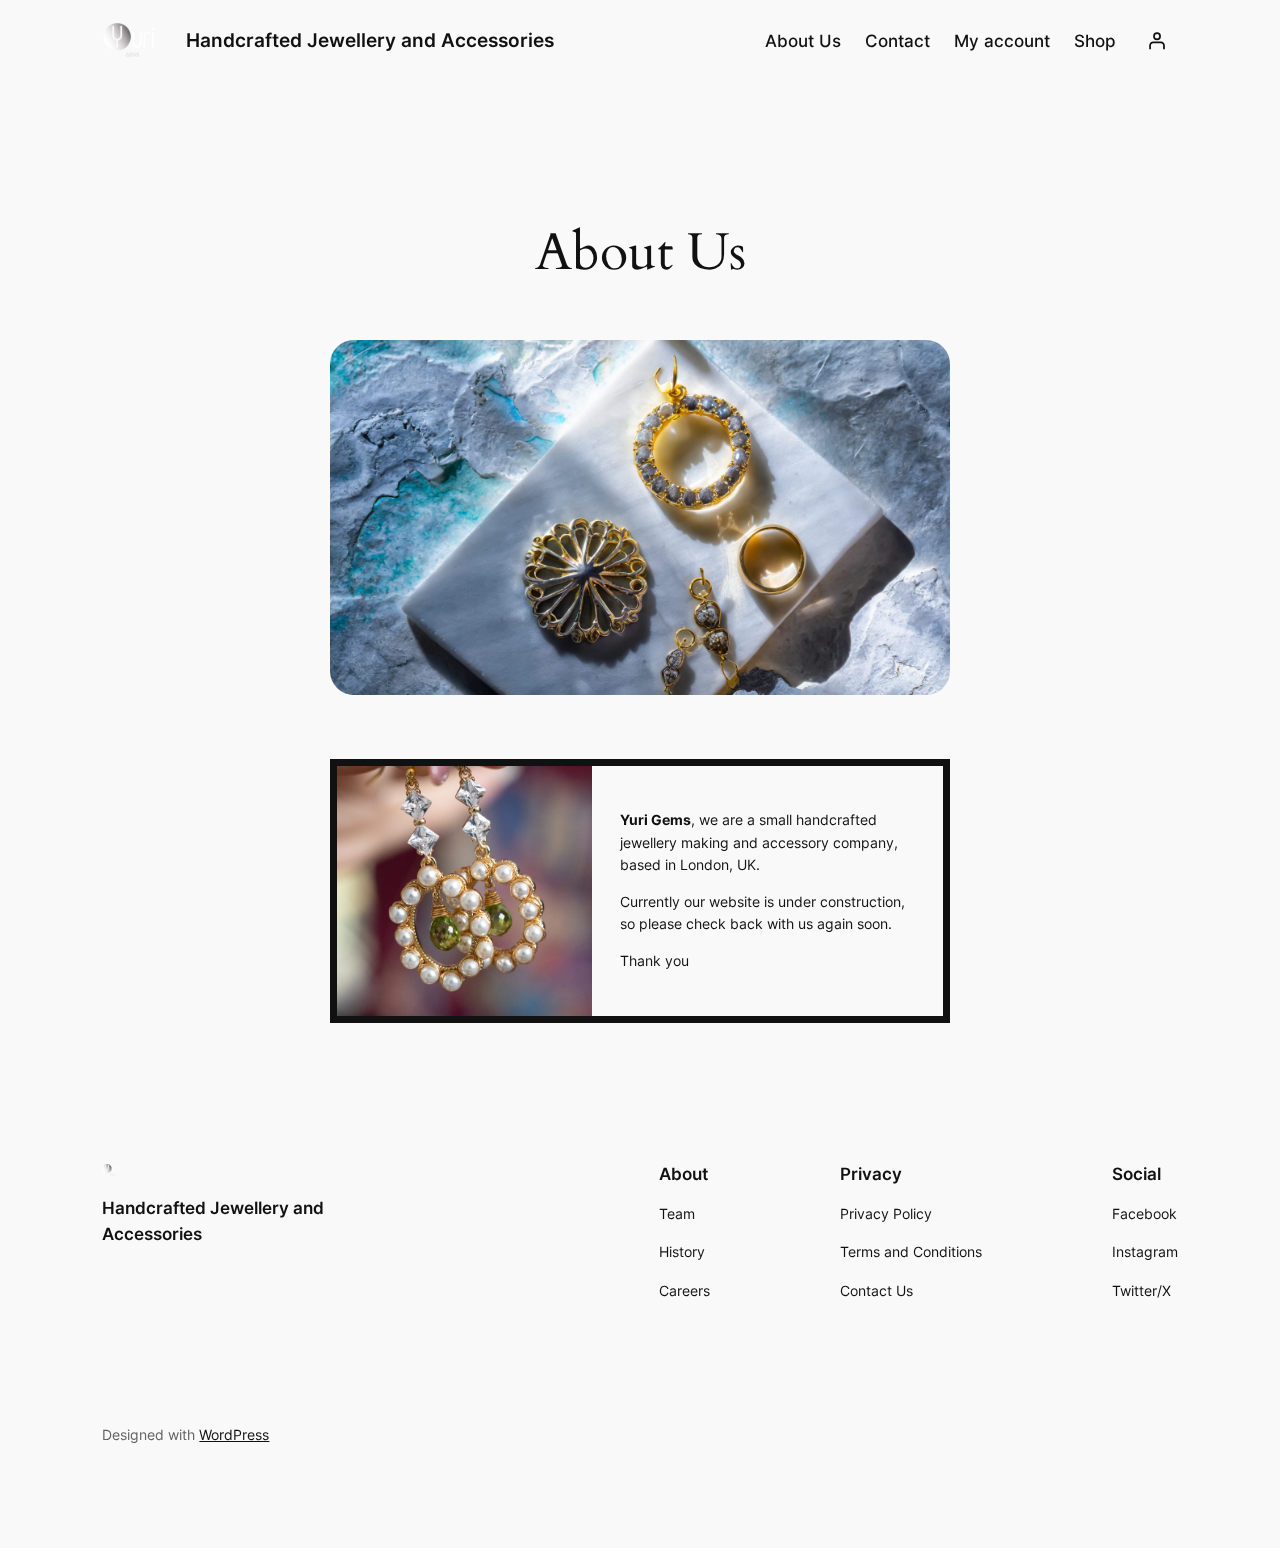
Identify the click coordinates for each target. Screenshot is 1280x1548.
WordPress (234, 1434)
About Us (803, 41)
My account (1002, 41)
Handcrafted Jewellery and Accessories (370, 40)
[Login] (1157, 41)
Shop (1095, 41)
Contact (897, 41)
